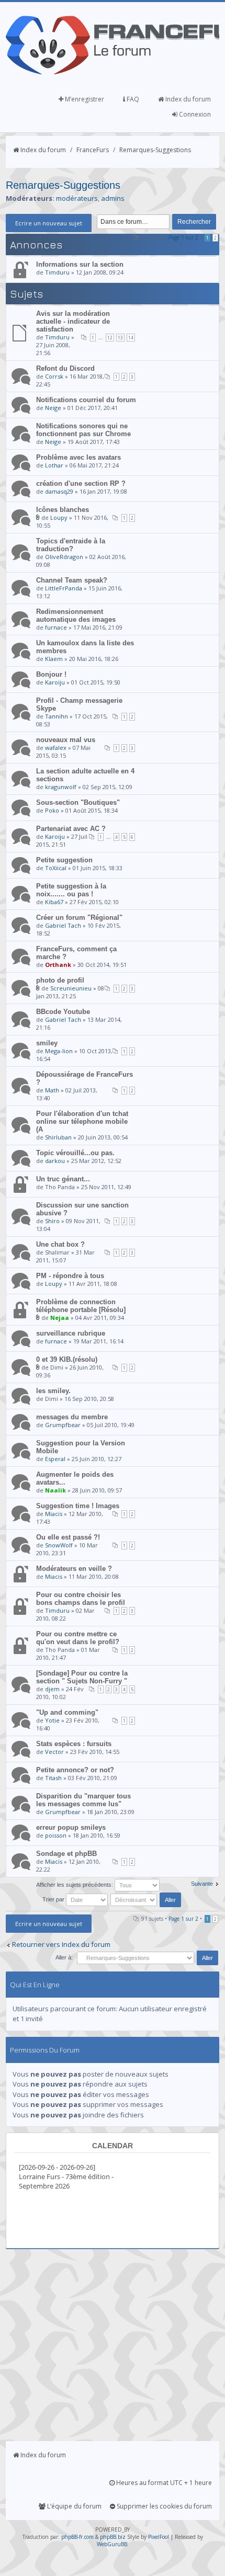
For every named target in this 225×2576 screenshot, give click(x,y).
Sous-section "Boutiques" (78, 802)
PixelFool (159, 2537)
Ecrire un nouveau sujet (49, 223)
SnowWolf (59, 1545)
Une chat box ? (60, 1244)
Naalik (55, 1490)
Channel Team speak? (72, 580)
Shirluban (58, 1137)
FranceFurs (93, 150)
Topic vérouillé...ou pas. (75, 1153)
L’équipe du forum (74, 2506)
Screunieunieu (71, 988)
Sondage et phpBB (66, 1854)
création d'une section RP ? (81, 483)
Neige (53, 408)
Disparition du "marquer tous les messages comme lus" (83, 1800)
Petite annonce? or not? (75, 1770)
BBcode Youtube (63, 1012)
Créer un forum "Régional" (79, 917)
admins (113, 198)
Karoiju (55, 682)
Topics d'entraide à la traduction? (71, 545)
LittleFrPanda (64, 588)
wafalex (56, 748)
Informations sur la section (80, 264)
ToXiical (56, 868)
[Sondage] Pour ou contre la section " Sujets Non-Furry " (82, 1677)
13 (120, 338)
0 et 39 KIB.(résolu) (67, 1359)
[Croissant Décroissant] (147, 1899)
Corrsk (54, 376)
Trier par (54, 1899)
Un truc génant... (63, 1179)
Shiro (52, 1221)
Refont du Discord (65, 368)
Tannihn (57, 716)
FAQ (132, 99)
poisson (56, 1835)
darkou (55, 1161)
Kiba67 (54, 902)
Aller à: (64, 1957)
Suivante (202, 1884)
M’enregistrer (84, 99)
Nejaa (60, 1318)
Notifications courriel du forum (86, 400)
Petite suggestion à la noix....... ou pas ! (71, 890)
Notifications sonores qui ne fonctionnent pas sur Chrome (83, 430)
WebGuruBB (112, 2544)
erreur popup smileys (71, 1827)
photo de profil (60, 980)
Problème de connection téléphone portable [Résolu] (81, 1306)
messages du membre (72, 1417)
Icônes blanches (63, 510)
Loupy (59, 517)
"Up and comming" (67, 1712)
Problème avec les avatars (78, 457)
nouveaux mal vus (66, 740)
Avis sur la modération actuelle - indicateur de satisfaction (73, 321)
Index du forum (187, 99)
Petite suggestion (64, 860)
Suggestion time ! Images (78, 1506)
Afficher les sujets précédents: (75, 1885)
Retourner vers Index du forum (61, 1944)
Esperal (55, 1459)
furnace (56, 627)
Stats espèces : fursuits (74, 1744)
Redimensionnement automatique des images (76, 615)
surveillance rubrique (71, 1333)
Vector (54, 1752)
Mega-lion (59, 1051)
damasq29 (59, 491)
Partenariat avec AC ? (71, 829)
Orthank (58, 965)
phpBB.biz (113, 2537)
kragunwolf (61, 787)
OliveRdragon (64, 557)
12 (110, 338)
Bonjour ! (51, 674)
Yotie (52, 1720)
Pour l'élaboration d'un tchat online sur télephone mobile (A (82, 1121)
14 (131, 338)
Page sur (183, 237)
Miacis (54, 1514)
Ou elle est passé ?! (68, 1537)
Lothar (54, 465)
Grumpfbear (63, 1425)
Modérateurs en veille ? (74, 1569)
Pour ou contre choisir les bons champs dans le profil (81, 1599)
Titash (53, 1778)
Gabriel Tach (63, 925)
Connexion (194, 114)
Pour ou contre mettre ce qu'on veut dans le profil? (78, 1638)
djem (52, 1689)
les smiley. (53, 1391)
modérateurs (77, 198)
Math (52, 1090)
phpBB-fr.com (77, 2537)
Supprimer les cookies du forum (164, 2506)
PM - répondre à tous (70, 1276)
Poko (52, 810)
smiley (47, 1043)
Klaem (54, 659)
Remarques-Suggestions (155, 150)
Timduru (57, 272)
